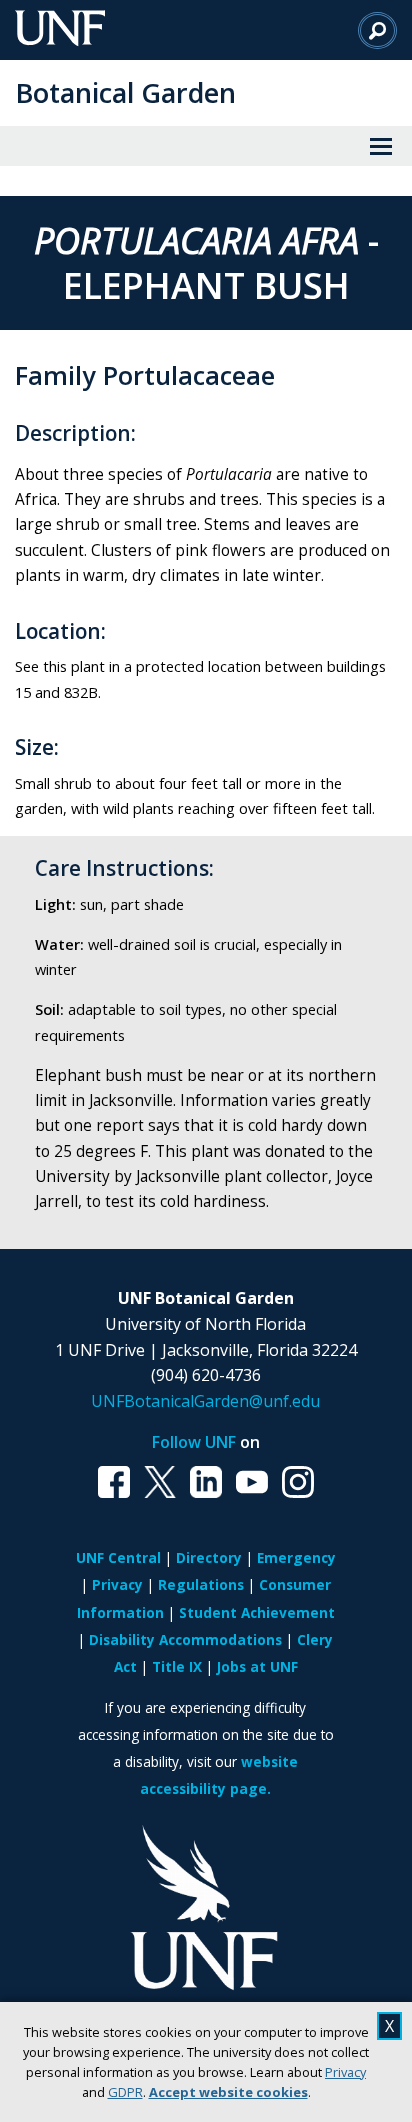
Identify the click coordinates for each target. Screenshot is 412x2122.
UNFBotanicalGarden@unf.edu (205, 1401)
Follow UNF (194, 1442)
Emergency (296, 1557)
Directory (209, 1557)
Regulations (201, 1584)
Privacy (345, 2072)
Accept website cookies (228, 2092)
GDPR (125, 2092)
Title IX (177, 1666)
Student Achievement (257, 1612)
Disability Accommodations (185, 1639)
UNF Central (118, 1557)
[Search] (377, 30)
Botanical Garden (125, 92)
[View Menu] (381, 146)
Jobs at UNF (257, 1666)
